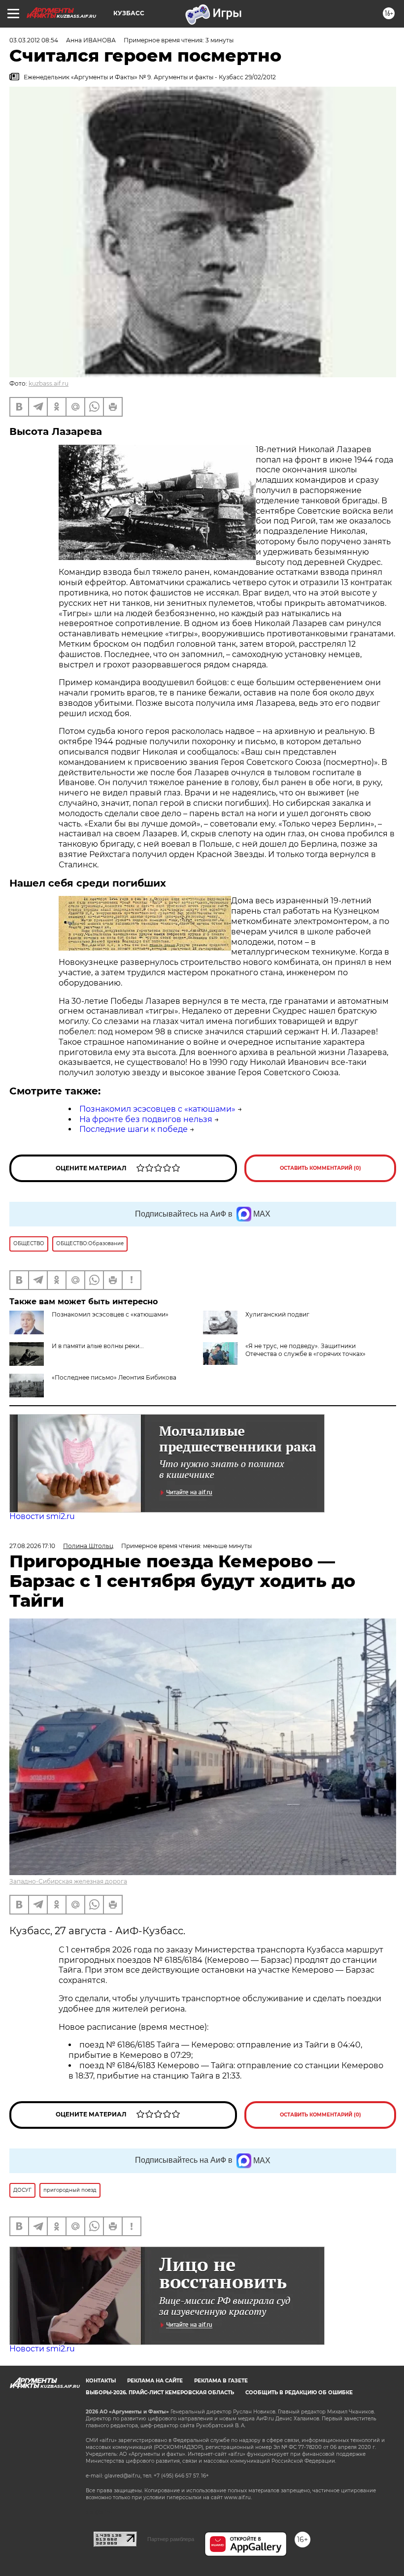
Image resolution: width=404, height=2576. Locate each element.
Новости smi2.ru (42, 1516)
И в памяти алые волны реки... (98, 1346)
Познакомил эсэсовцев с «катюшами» (157, 1109)
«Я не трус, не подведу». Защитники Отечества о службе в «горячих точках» (305, 1350)
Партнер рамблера (171, 2539)
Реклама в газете (221, 2381)
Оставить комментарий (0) (320, 1168)
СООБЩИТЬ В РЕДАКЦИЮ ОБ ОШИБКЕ (299, 2393)
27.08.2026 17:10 (32, 1546)
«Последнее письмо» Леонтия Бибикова (114, 1377)
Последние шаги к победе (134, 1129)
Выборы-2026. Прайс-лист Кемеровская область (160, 2393)
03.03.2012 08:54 (34, 40)
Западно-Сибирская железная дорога (68, 1881)
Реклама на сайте (155, 2381)
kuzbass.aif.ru (49, 383)
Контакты (101, 2381)
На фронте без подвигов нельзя (146, 1119)
